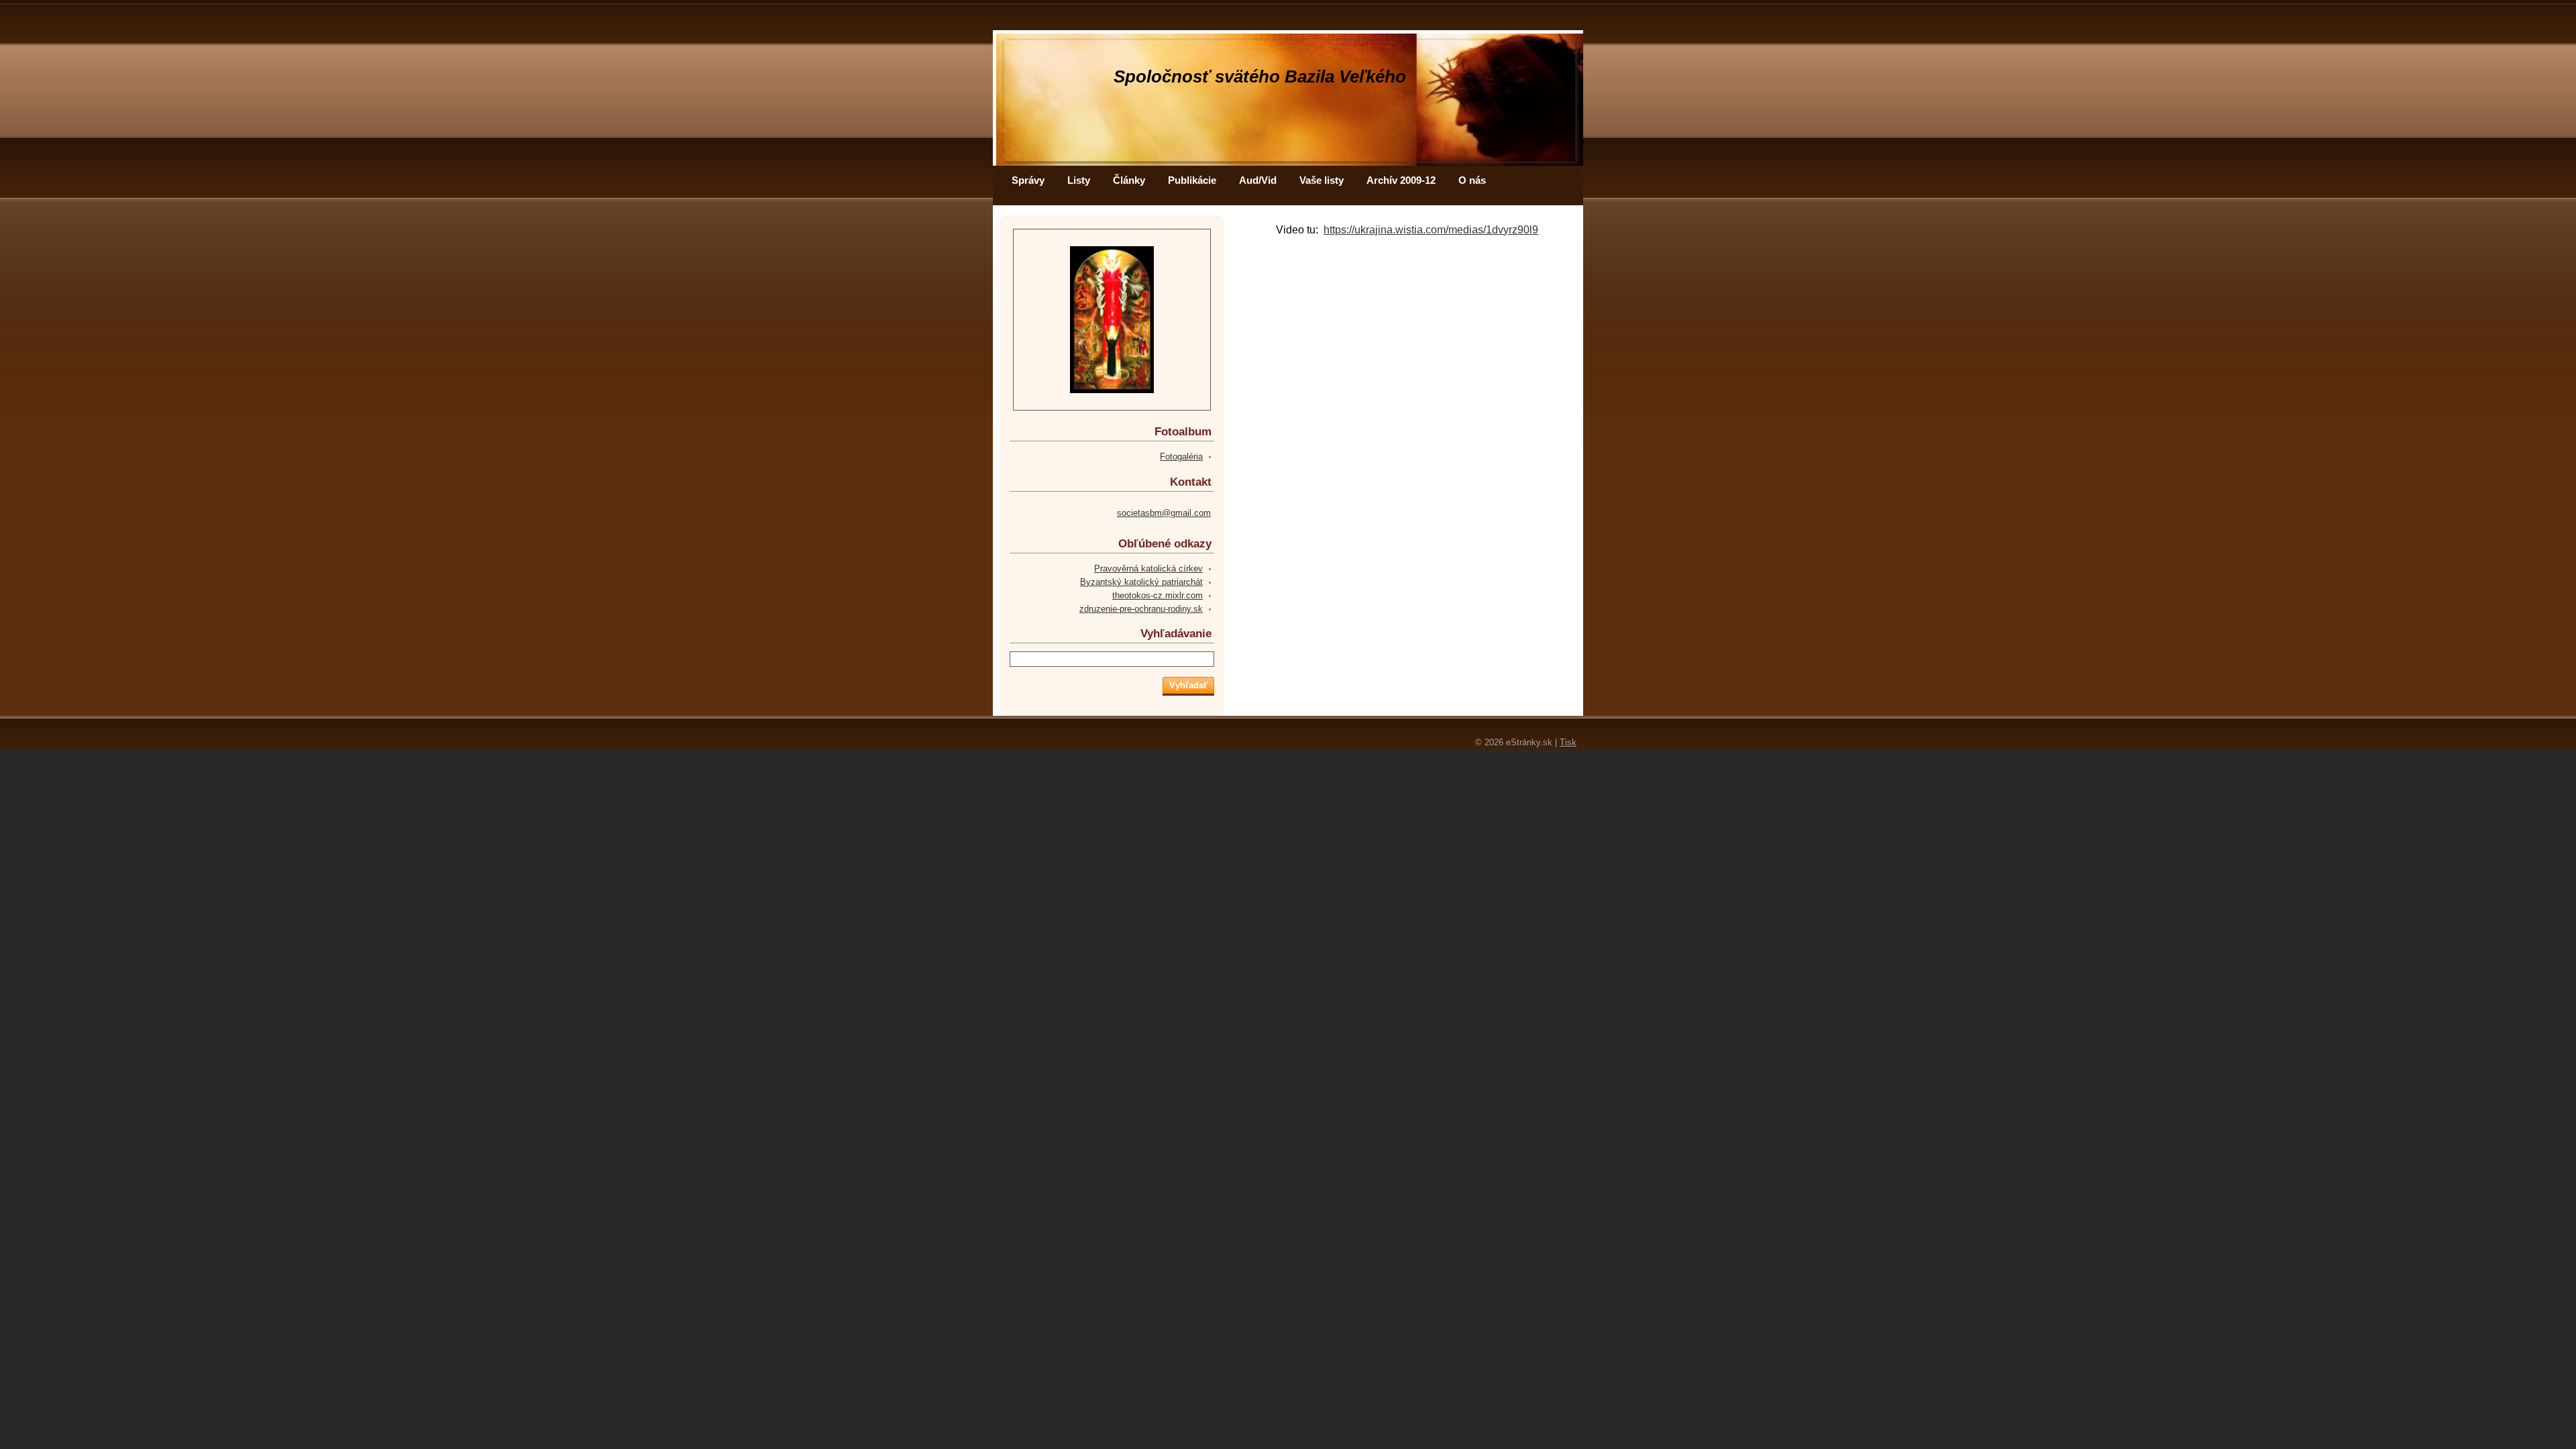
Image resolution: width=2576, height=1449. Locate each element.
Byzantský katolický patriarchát (1141, 582)
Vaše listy (1322, 180)
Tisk (1568, 742)
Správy (1028, 180)
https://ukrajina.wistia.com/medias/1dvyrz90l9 (1431, 230)
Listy (1079, 180)
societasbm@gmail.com (1164, 513)
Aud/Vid (1258, 180)
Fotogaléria (1181, 457)
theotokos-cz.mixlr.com (1158, 595)
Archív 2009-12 (1401, 180)
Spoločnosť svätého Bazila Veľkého (1260, 76)
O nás (1472, 180)
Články (1129, 180)
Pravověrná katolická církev (1148, 569)
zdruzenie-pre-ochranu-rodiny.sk (1141, 609)
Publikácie (1192, 180)
